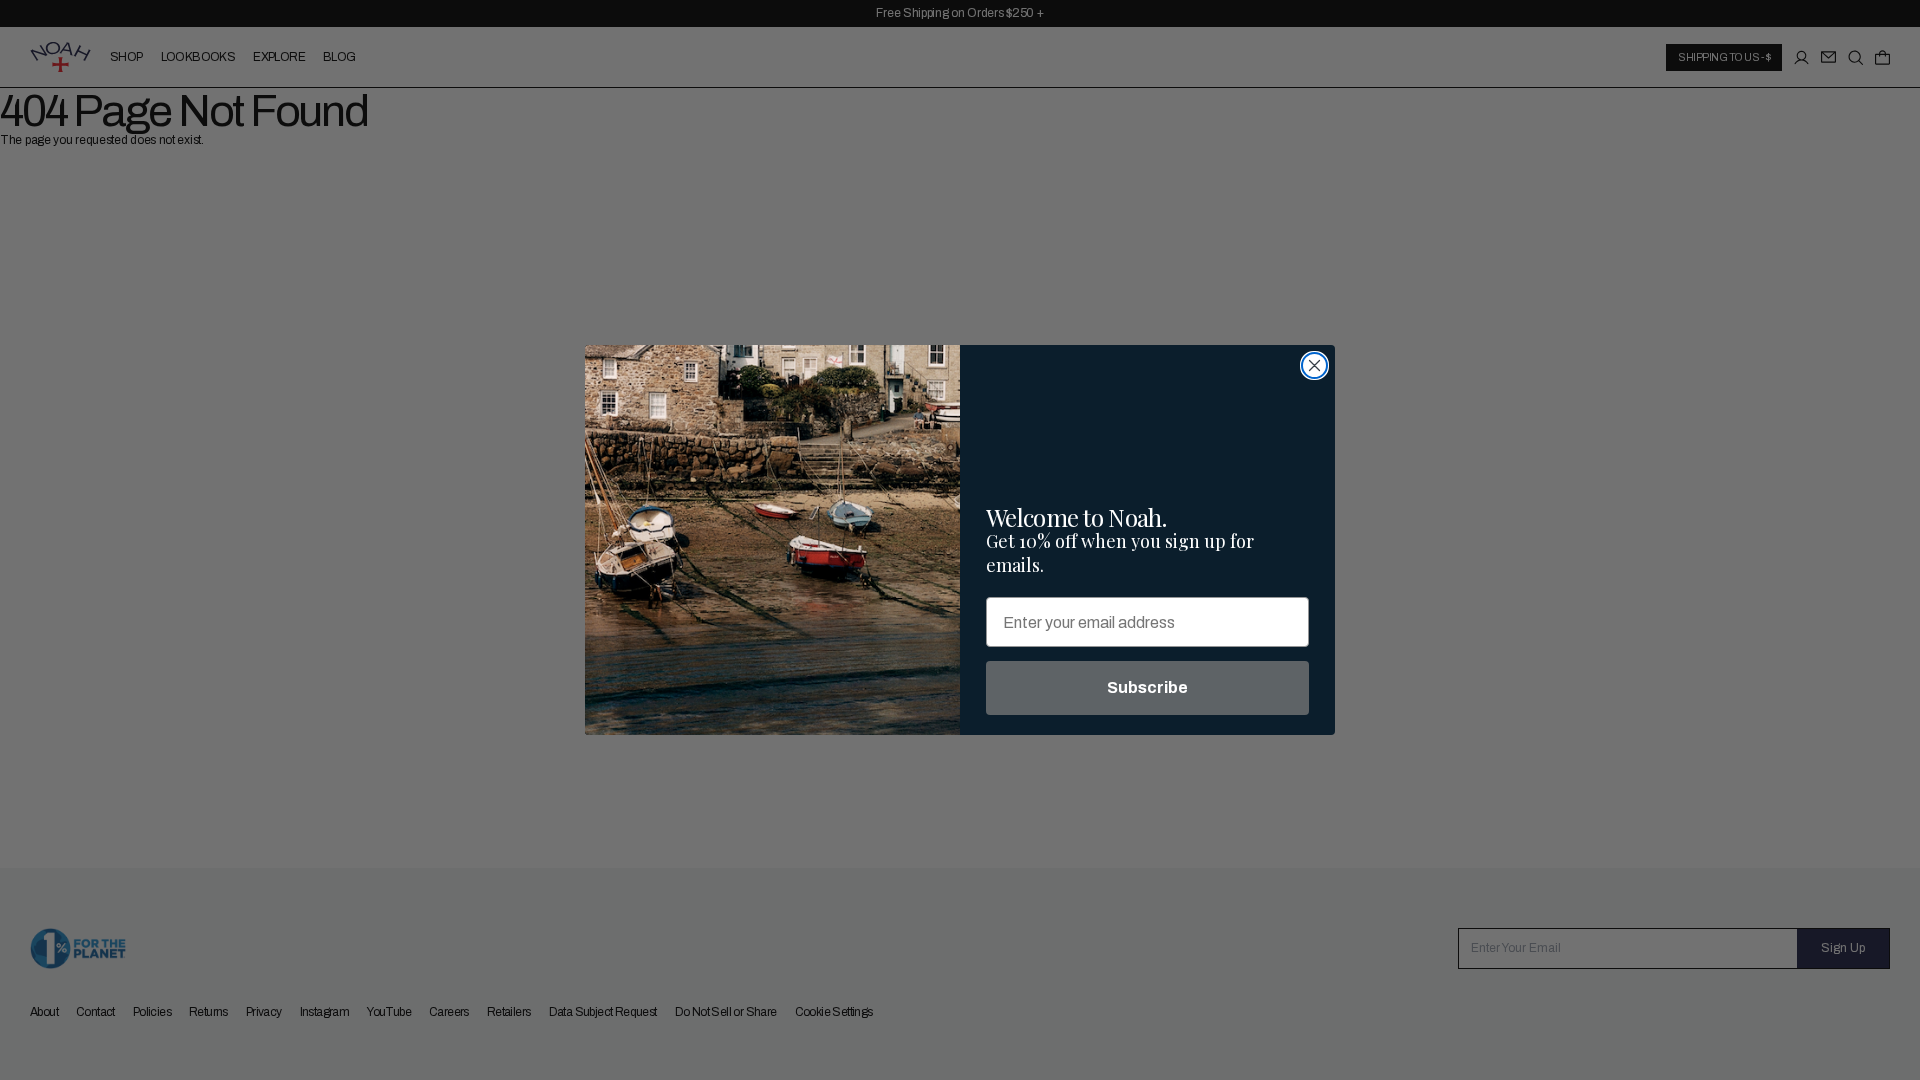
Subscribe (1147, 687)
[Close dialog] (1314, 365)
